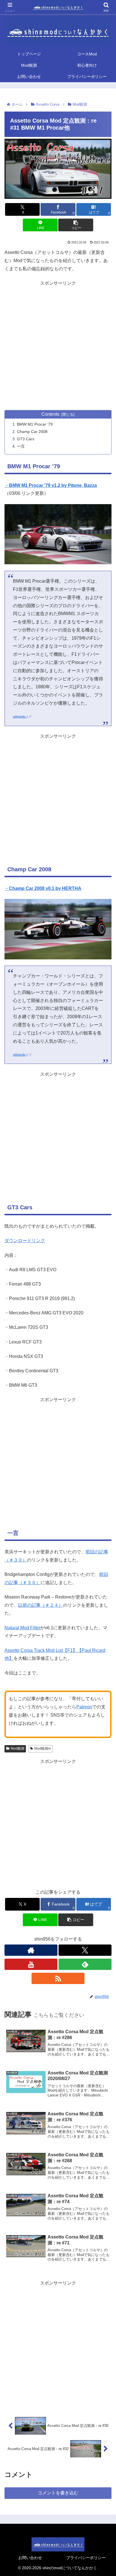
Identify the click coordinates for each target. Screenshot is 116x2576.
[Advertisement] (58, 346)
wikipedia (19, 717)
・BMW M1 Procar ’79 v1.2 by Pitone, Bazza (51, 485)
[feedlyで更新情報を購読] (85, 1964)
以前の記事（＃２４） (41, 1605)
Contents (50, 414)
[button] (76, 225)
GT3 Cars (26, 439)
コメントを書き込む (58, 2493)
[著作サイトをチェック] (31, 1950)
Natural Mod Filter (22, 1628)
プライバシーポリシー (86, 2558)
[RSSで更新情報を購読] (58, 1978)
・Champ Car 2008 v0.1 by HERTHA (43, 888)
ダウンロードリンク (25, 1241)
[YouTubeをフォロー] (31, 1964)
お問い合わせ (30, 2558)
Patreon (84, 1707)
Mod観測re (43, 1748)
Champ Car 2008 (32, 432)
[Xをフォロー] (85, 1950)
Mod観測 (17, 1748)
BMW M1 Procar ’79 (35, 424)
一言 (21, 446)
